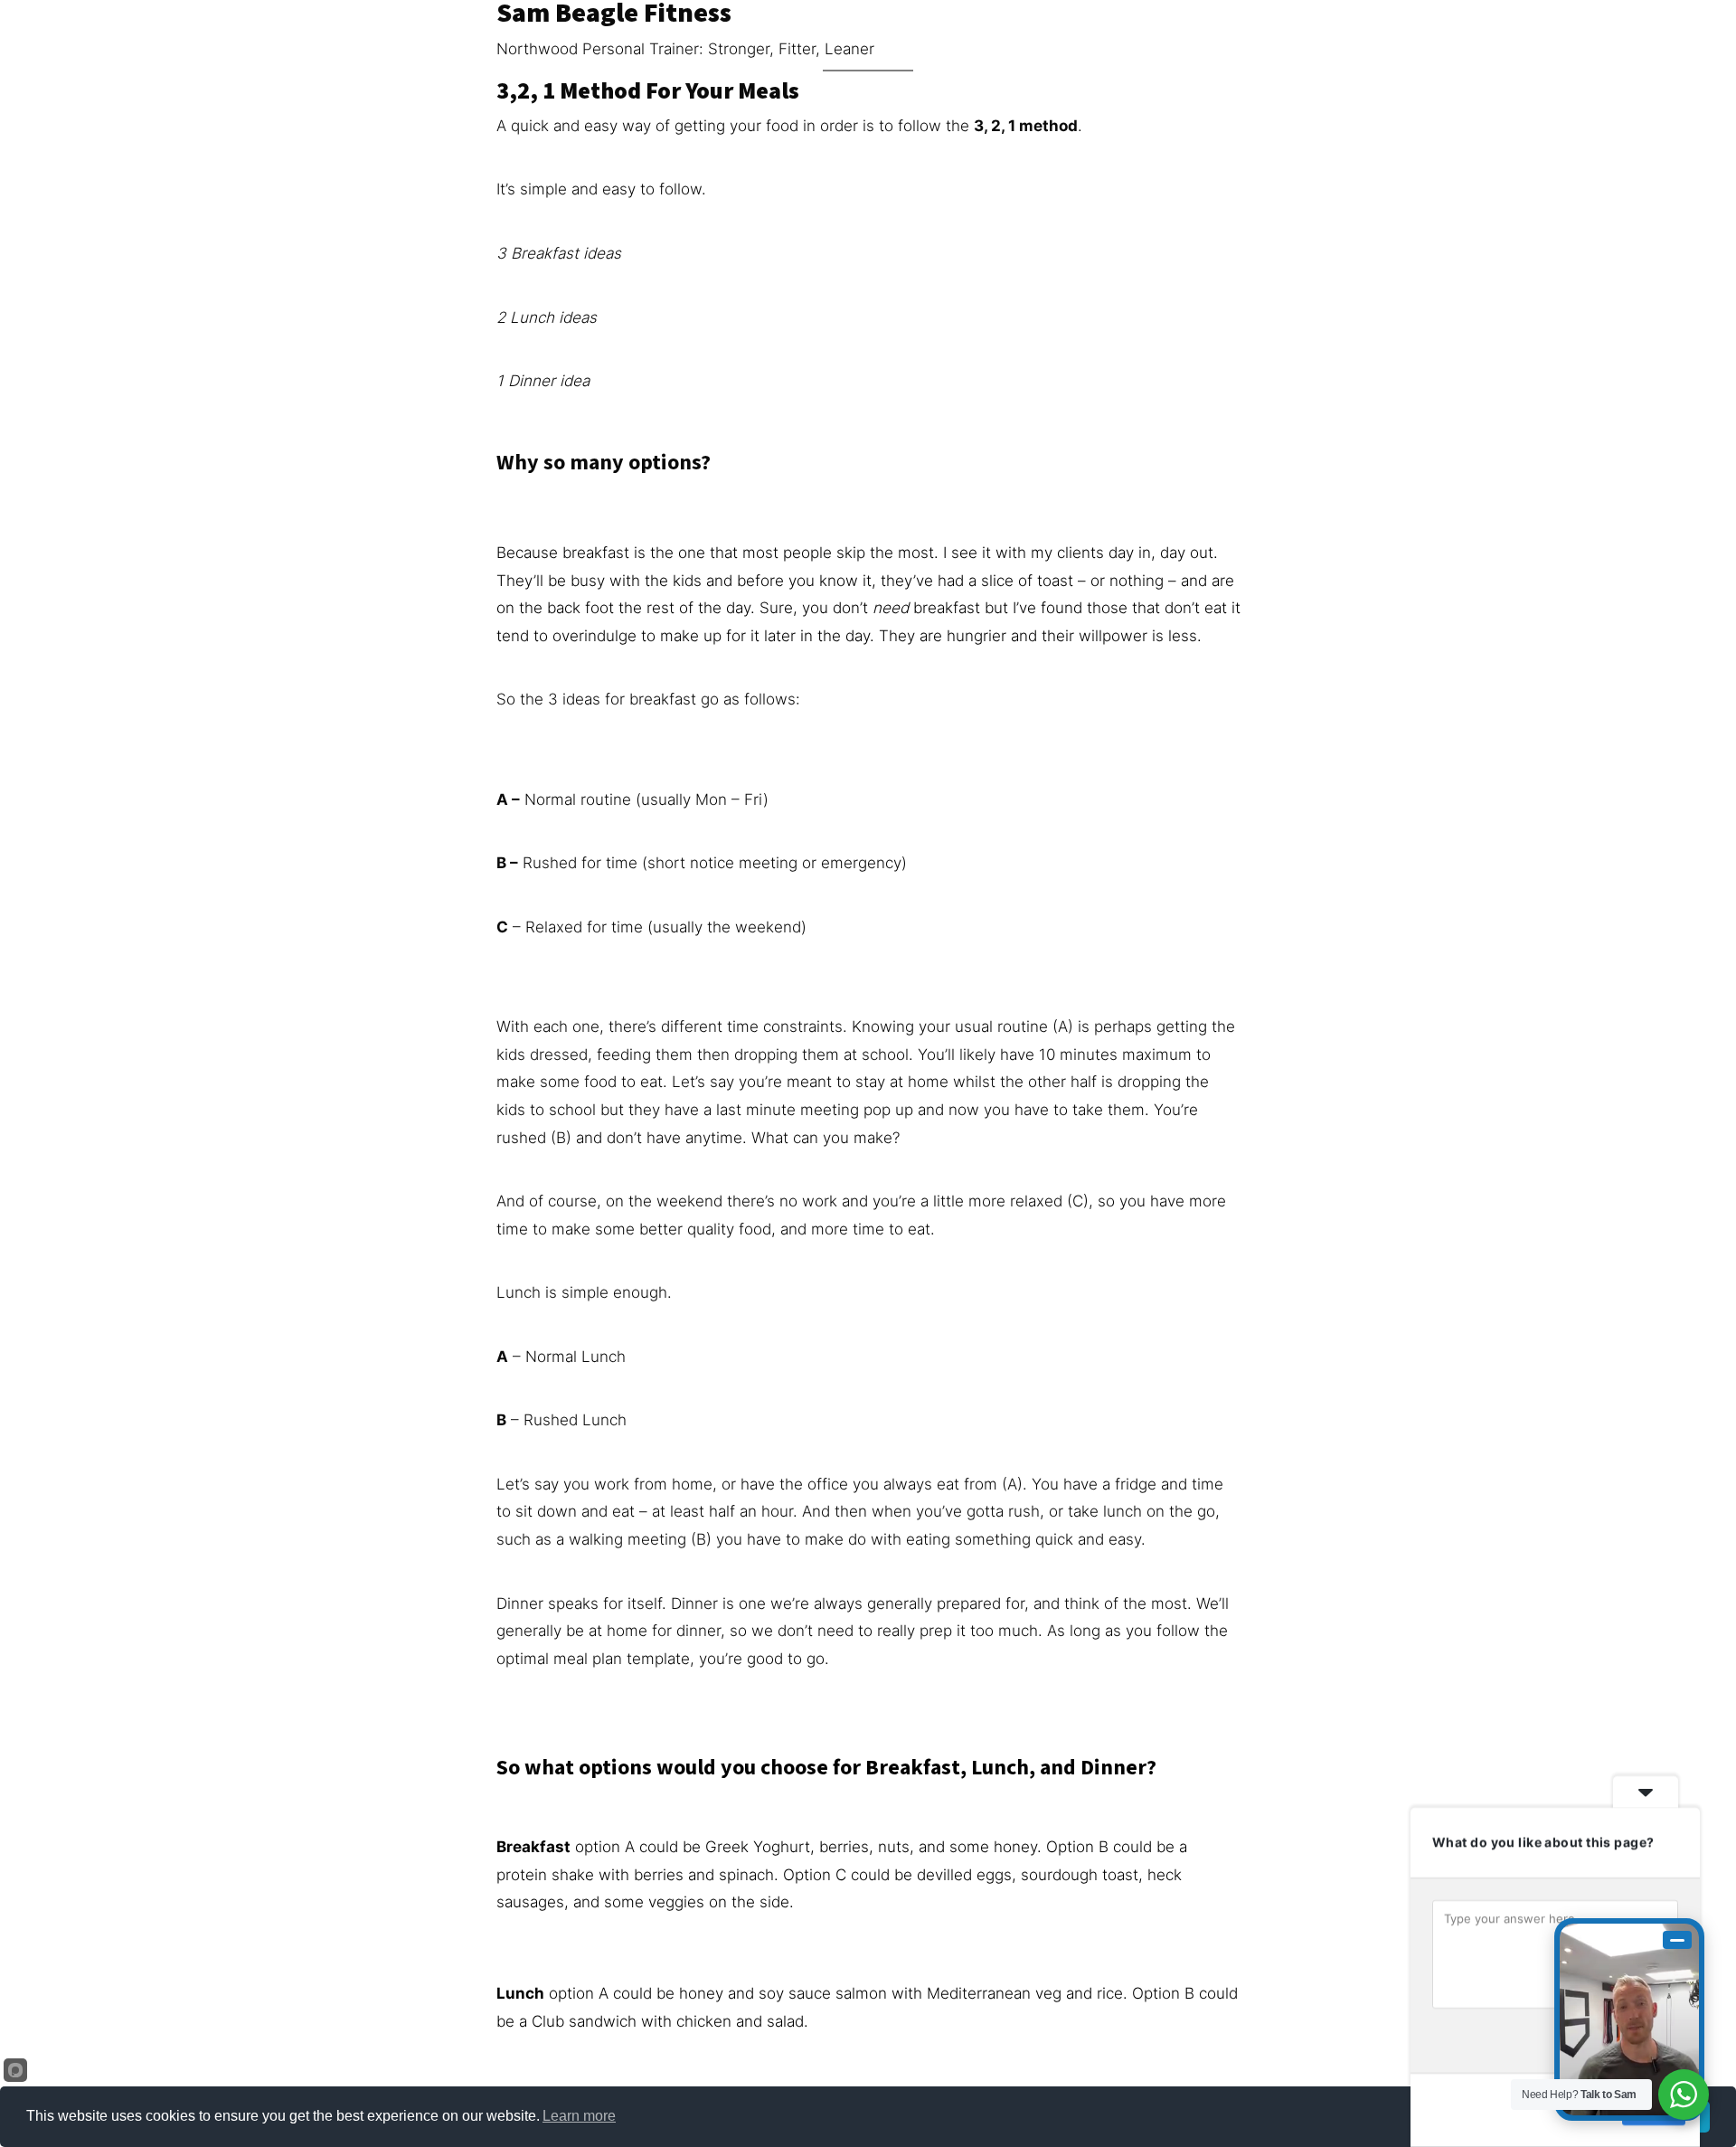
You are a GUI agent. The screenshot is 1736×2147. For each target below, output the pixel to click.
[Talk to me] (1629, 2019)
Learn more (579, 2116)
